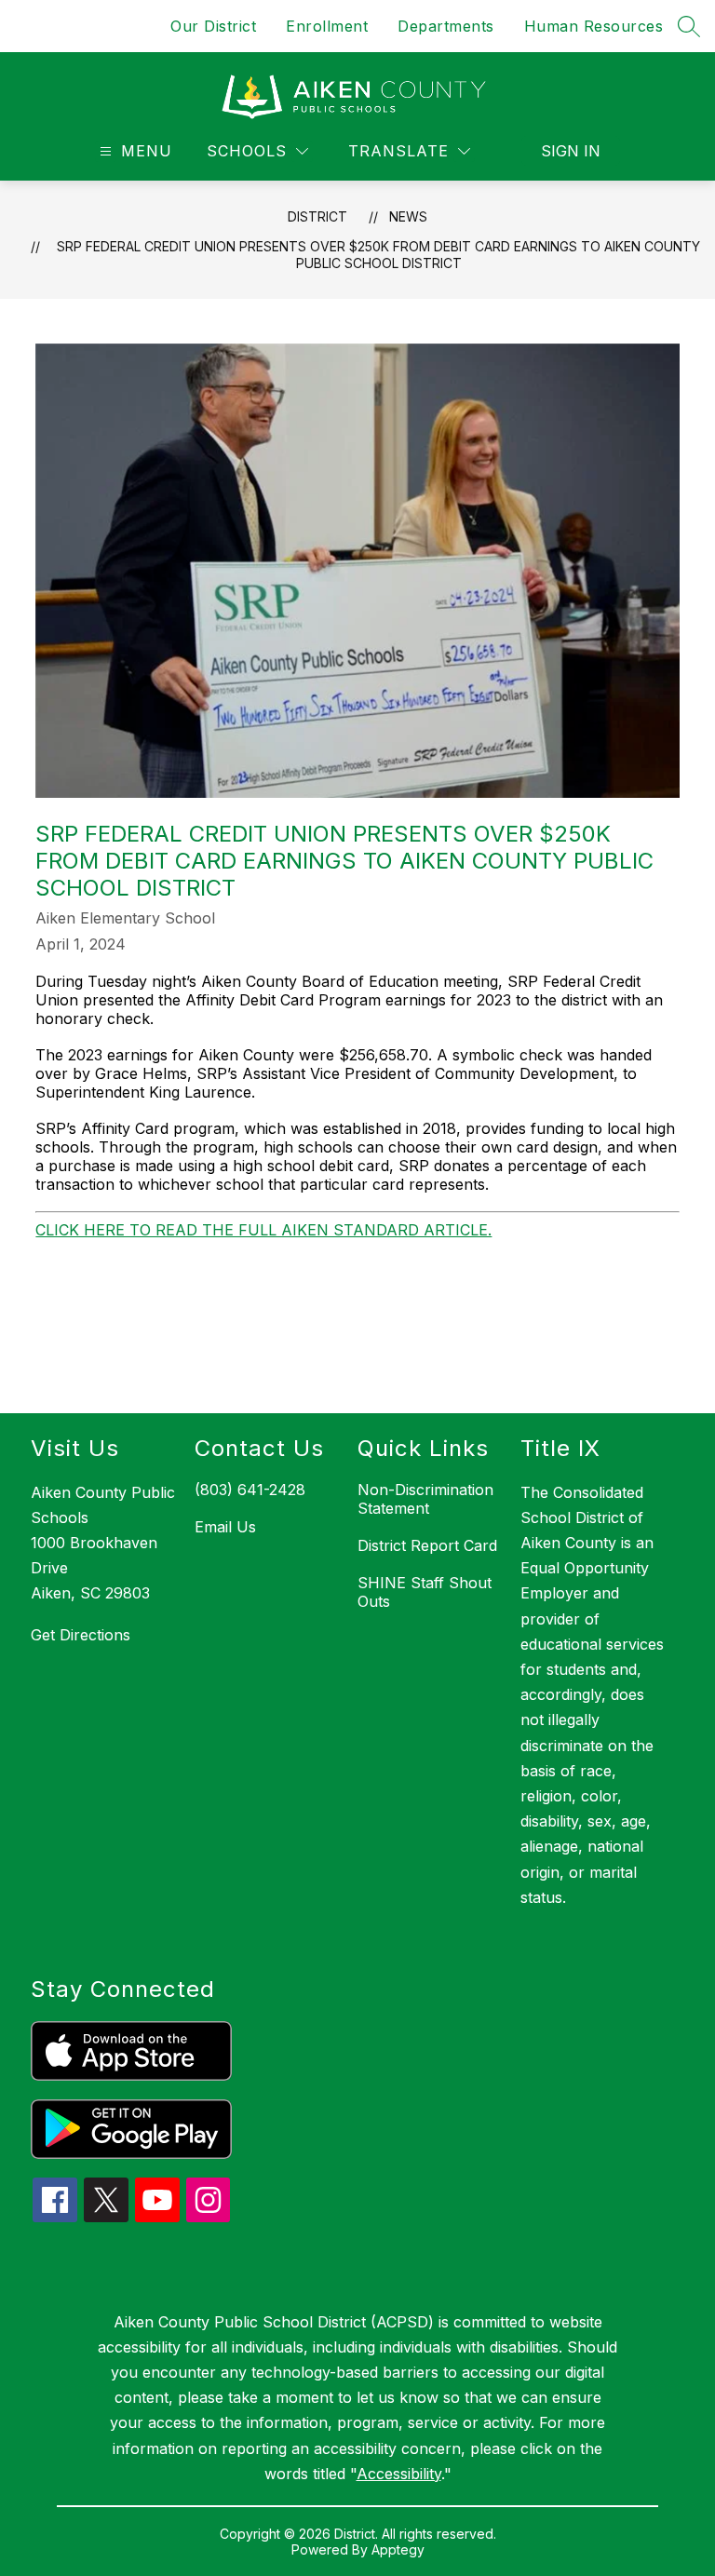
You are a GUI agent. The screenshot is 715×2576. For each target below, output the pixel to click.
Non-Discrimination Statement (425, 1499)
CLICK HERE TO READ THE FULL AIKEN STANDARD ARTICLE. (263, 1230)
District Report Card (427, 1545)
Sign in (571, 151)
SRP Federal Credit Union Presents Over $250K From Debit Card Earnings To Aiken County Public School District (378, 255)
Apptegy (398, 2549)
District (317, 216)
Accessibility (399, 2474)
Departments (446, 26)
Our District (213, 26)
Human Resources (594, 26)
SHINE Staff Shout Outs (425, 1592)
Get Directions (81, 1635)
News (408, 216)
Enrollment (327, 26)
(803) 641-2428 (250, 1490)
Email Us (225, 1527)
